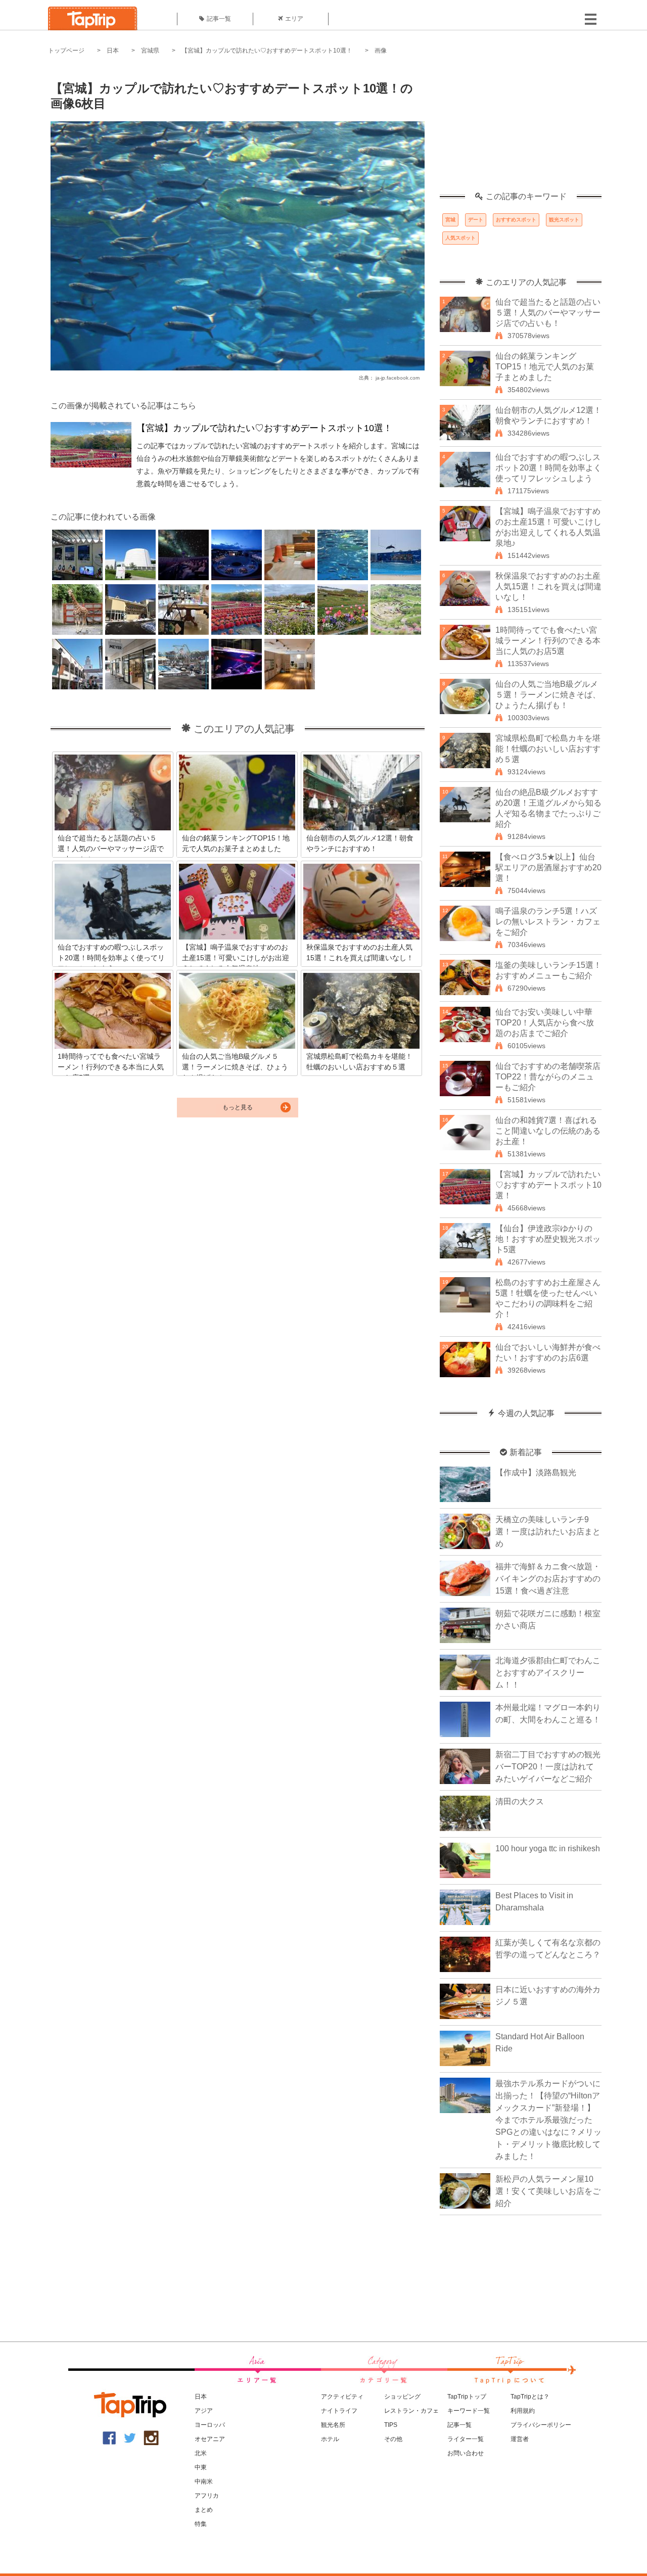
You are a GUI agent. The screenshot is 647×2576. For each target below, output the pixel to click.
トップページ (66, 51)
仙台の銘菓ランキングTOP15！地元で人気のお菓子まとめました (545, 367)
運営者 (520, 2439)
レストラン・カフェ (411, 2411)
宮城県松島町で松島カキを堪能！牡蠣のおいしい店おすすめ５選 (548, 749)
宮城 (450, 220)
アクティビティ (342, 2397)
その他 (393, 2439)
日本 (113, 51)
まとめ (204, 2510)
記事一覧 (219, 19)
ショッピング (402, 2397)
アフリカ (207, 2496)
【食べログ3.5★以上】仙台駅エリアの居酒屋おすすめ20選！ (548, 868)
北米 (201, 2453)
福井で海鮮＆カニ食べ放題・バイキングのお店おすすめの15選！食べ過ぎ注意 (548, 1579)
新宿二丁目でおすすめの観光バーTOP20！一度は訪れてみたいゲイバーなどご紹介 (548, 1767)
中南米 (204, 2481)
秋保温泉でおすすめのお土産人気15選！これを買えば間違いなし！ (548, 587)
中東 (201, 2467)
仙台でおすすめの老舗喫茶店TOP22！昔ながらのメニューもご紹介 (548, 1077)
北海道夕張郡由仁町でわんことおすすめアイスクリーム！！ (548, 1673)
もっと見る (238, 1107)
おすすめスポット (516, 220)
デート (476, 220)
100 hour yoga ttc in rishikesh (548, 1848)
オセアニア (210, 2439)
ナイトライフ (339, 2411)
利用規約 (523, 2411)
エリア (294, 19)
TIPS (391, 2425)
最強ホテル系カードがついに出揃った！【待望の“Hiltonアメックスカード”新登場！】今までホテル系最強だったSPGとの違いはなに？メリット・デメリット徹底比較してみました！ (548, 2120)
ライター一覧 (466, 2439)
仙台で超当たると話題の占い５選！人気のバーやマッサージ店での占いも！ (548, 313)
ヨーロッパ (210, 2425)
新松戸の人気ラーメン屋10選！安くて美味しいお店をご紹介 (548, 2191)
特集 (201, 2524)
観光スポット (564, 220)
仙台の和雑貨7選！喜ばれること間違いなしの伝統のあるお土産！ (548, 1131)
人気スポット (460, 238)
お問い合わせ (466, 2453)
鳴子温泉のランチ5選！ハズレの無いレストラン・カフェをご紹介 (548, 922)
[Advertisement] (521, 129)
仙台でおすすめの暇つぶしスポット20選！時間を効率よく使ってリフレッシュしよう (548, 468)
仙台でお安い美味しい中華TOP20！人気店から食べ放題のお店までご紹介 (545, 1023)
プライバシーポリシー (541, 2425)
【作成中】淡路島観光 (536, 1472)
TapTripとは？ (530, 2397)
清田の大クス (520, 1801)
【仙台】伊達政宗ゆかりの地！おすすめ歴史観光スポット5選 (548, 1239)
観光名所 (333, 2425)
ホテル (330, 2439)
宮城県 (150, 51)
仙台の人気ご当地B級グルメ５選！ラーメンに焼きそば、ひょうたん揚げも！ (548, 695)
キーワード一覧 (469, 2411)
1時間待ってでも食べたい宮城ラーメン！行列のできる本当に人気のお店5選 (548, 641)
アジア (204, 2411)
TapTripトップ (467, 2397)
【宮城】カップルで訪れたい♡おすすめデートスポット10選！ (267, 51)
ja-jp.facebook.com (398, 378)
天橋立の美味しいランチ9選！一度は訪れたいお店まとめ (548, 1532)
